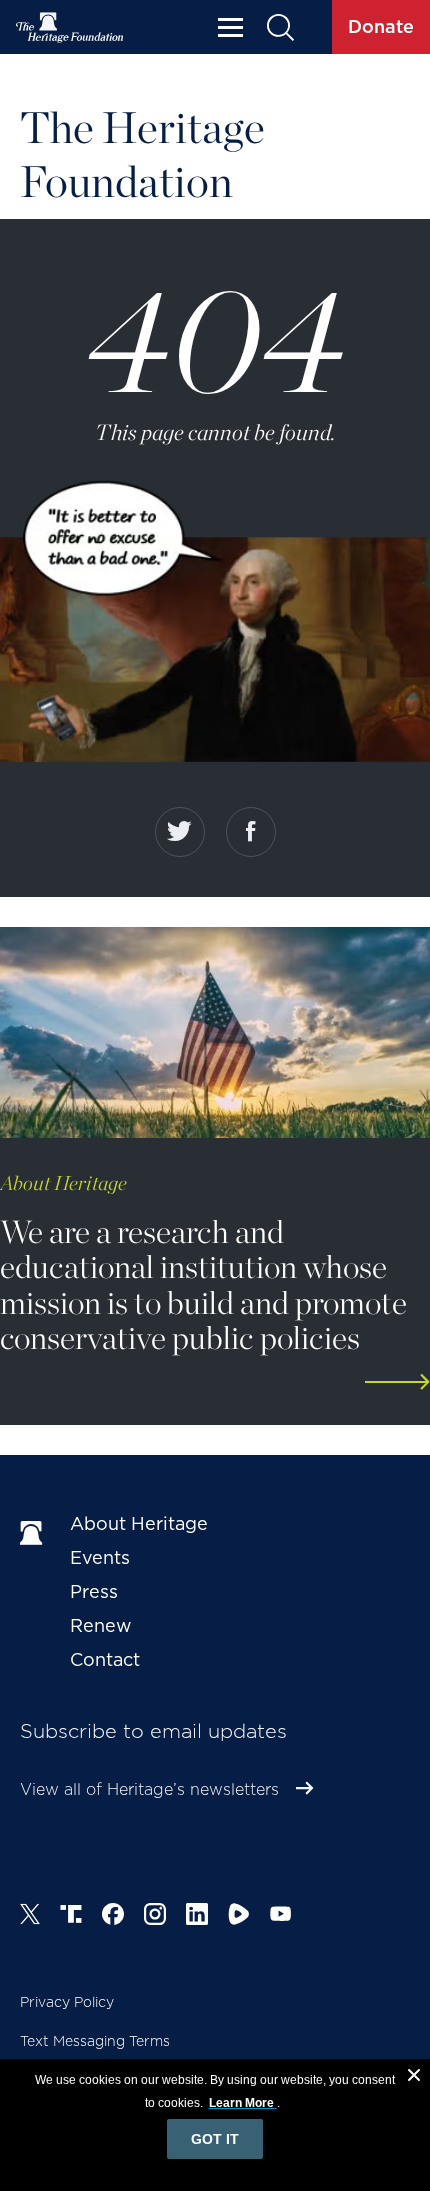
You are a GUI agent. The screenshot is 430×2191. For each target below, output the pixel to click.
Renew (101, 1625)
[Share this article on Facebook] (251, 832)
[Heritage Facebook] (113, 1917)
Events (100, 1557)
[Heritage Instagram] (155, 1917)
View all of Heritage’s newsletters (149, 1789)
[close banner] (414, 2078)
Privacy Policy (67, 2002)
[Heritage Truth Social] (71, 1917)
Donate (381, 26)
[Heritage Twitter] (30, 1917)
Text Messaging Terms (95, 2041)
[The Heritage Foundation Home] (70, 27)
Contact (105, 1659)
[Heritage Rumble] (239, 1917)
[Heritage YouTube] (281, 1917)
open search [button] (279, 27)
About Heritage (139, 1523)
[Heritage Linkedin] (197, 1917)
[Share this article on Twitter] (180, 832)
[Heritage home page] (35, 1534)
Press (94, 1591)
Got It (215, 2139)
